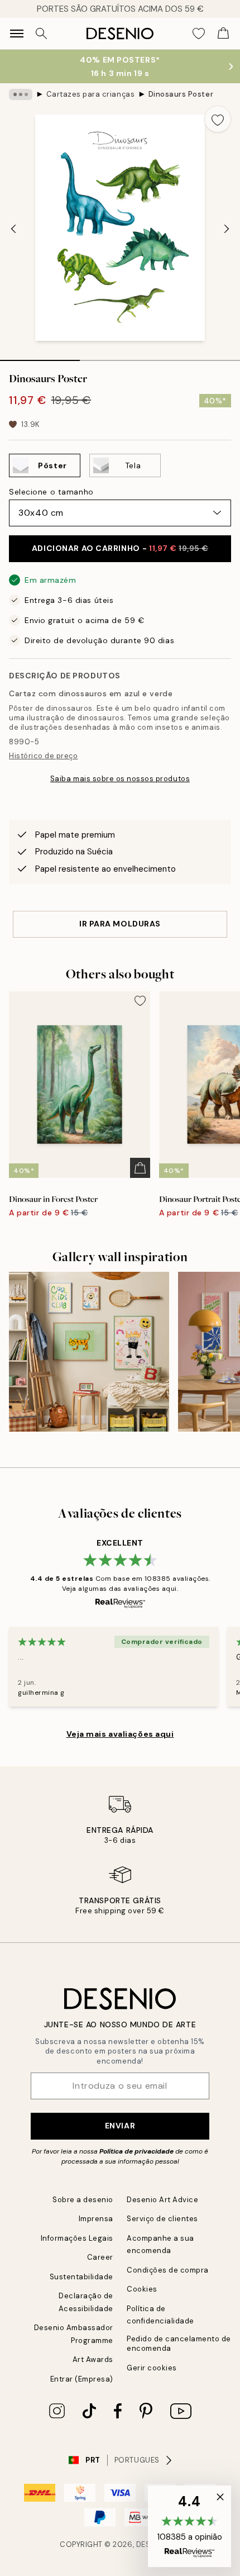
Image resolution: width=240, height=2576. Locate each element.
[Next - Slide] (227, 229)
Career (100, 2257)
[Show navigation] (17, 34)
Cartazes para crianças (90, 94)
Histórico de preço (43, 756)
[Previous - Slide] (13, 229)
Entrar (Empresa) (82, 2379)
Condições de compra (168, 2270)
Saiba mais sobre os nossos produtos (120, 779)
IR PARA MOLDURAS (120, 924)
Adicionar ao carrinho (120, 548)
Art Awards (93, 2359)
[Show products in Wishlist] (199, 34)
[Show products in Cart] (223, 34)
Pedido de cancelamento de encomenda (179, 2344)
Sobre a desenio (83, 2200)
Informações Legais (77, 2238)
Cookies (142, 2289)
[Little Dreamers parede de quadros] (89, 1352)
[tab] (40, 357)
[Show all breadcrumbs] (21, 94)
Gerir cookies (152, 2368)
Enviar (120, 2126)
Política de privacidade (136, 2151)
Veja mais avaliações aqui (120, 1734)
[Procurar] (41, 34)
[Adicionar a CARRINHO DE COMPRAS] (140, 1168)
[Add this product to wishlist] (218, 119)
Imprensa (96, 2219)
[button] (189, 2526)
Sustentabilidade (81, 2277)
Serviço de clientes (162, 2219)
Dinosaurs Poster (181, 94)
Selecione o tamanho (51, 492)
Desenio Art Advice (162, 2200)
